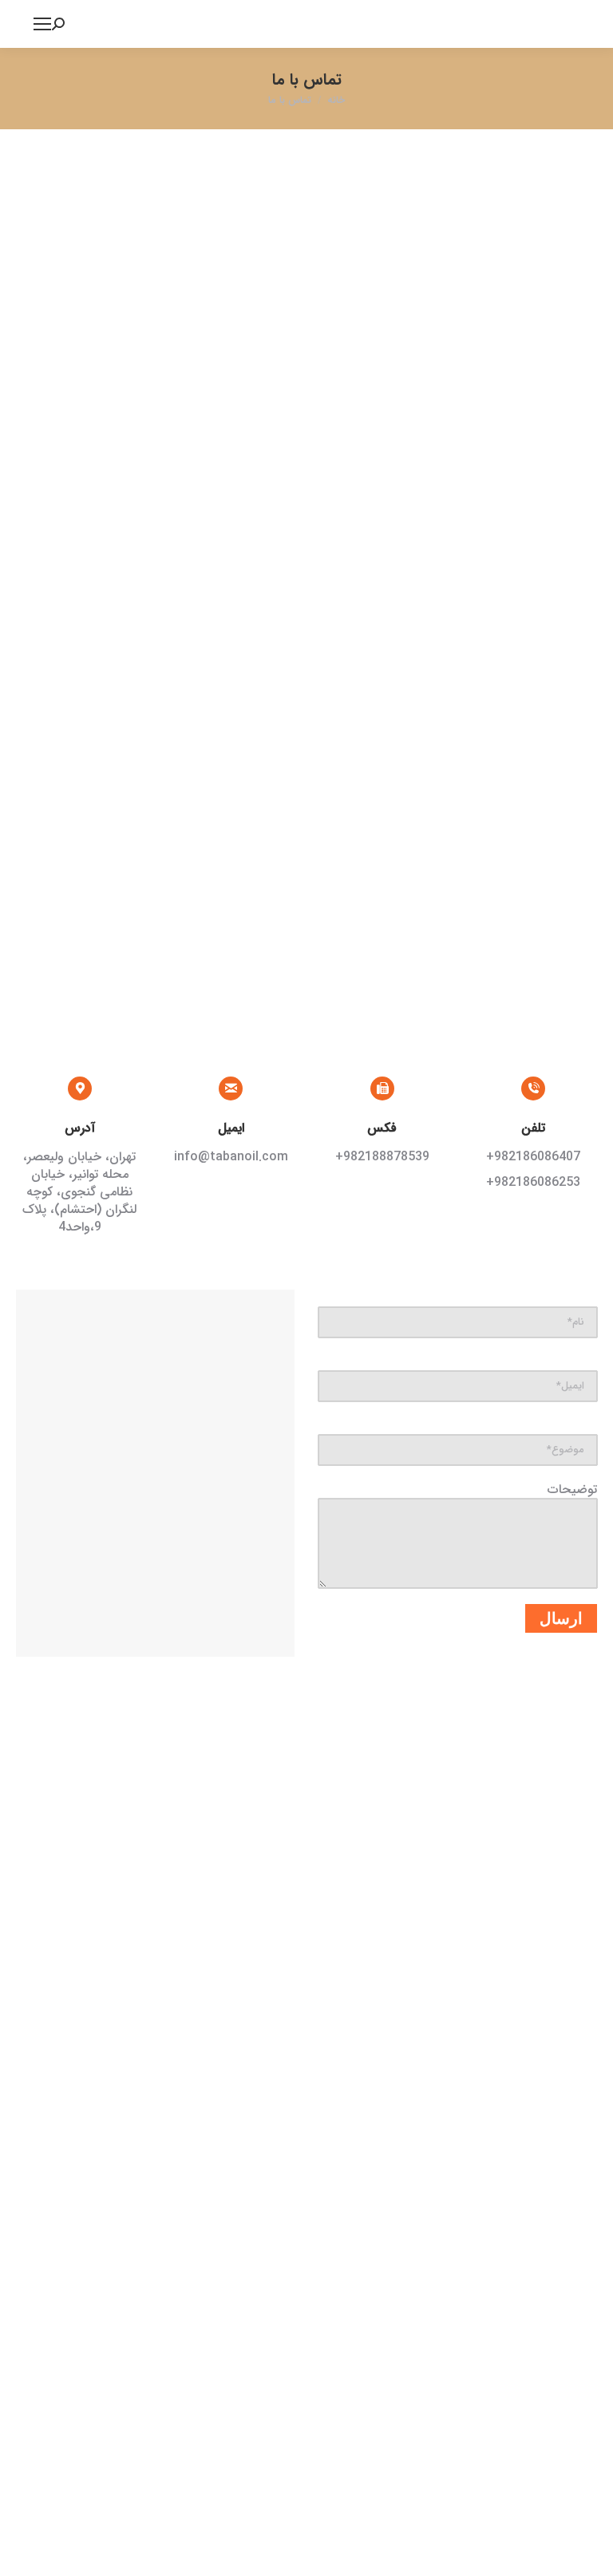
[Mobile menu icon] (42, 24)
